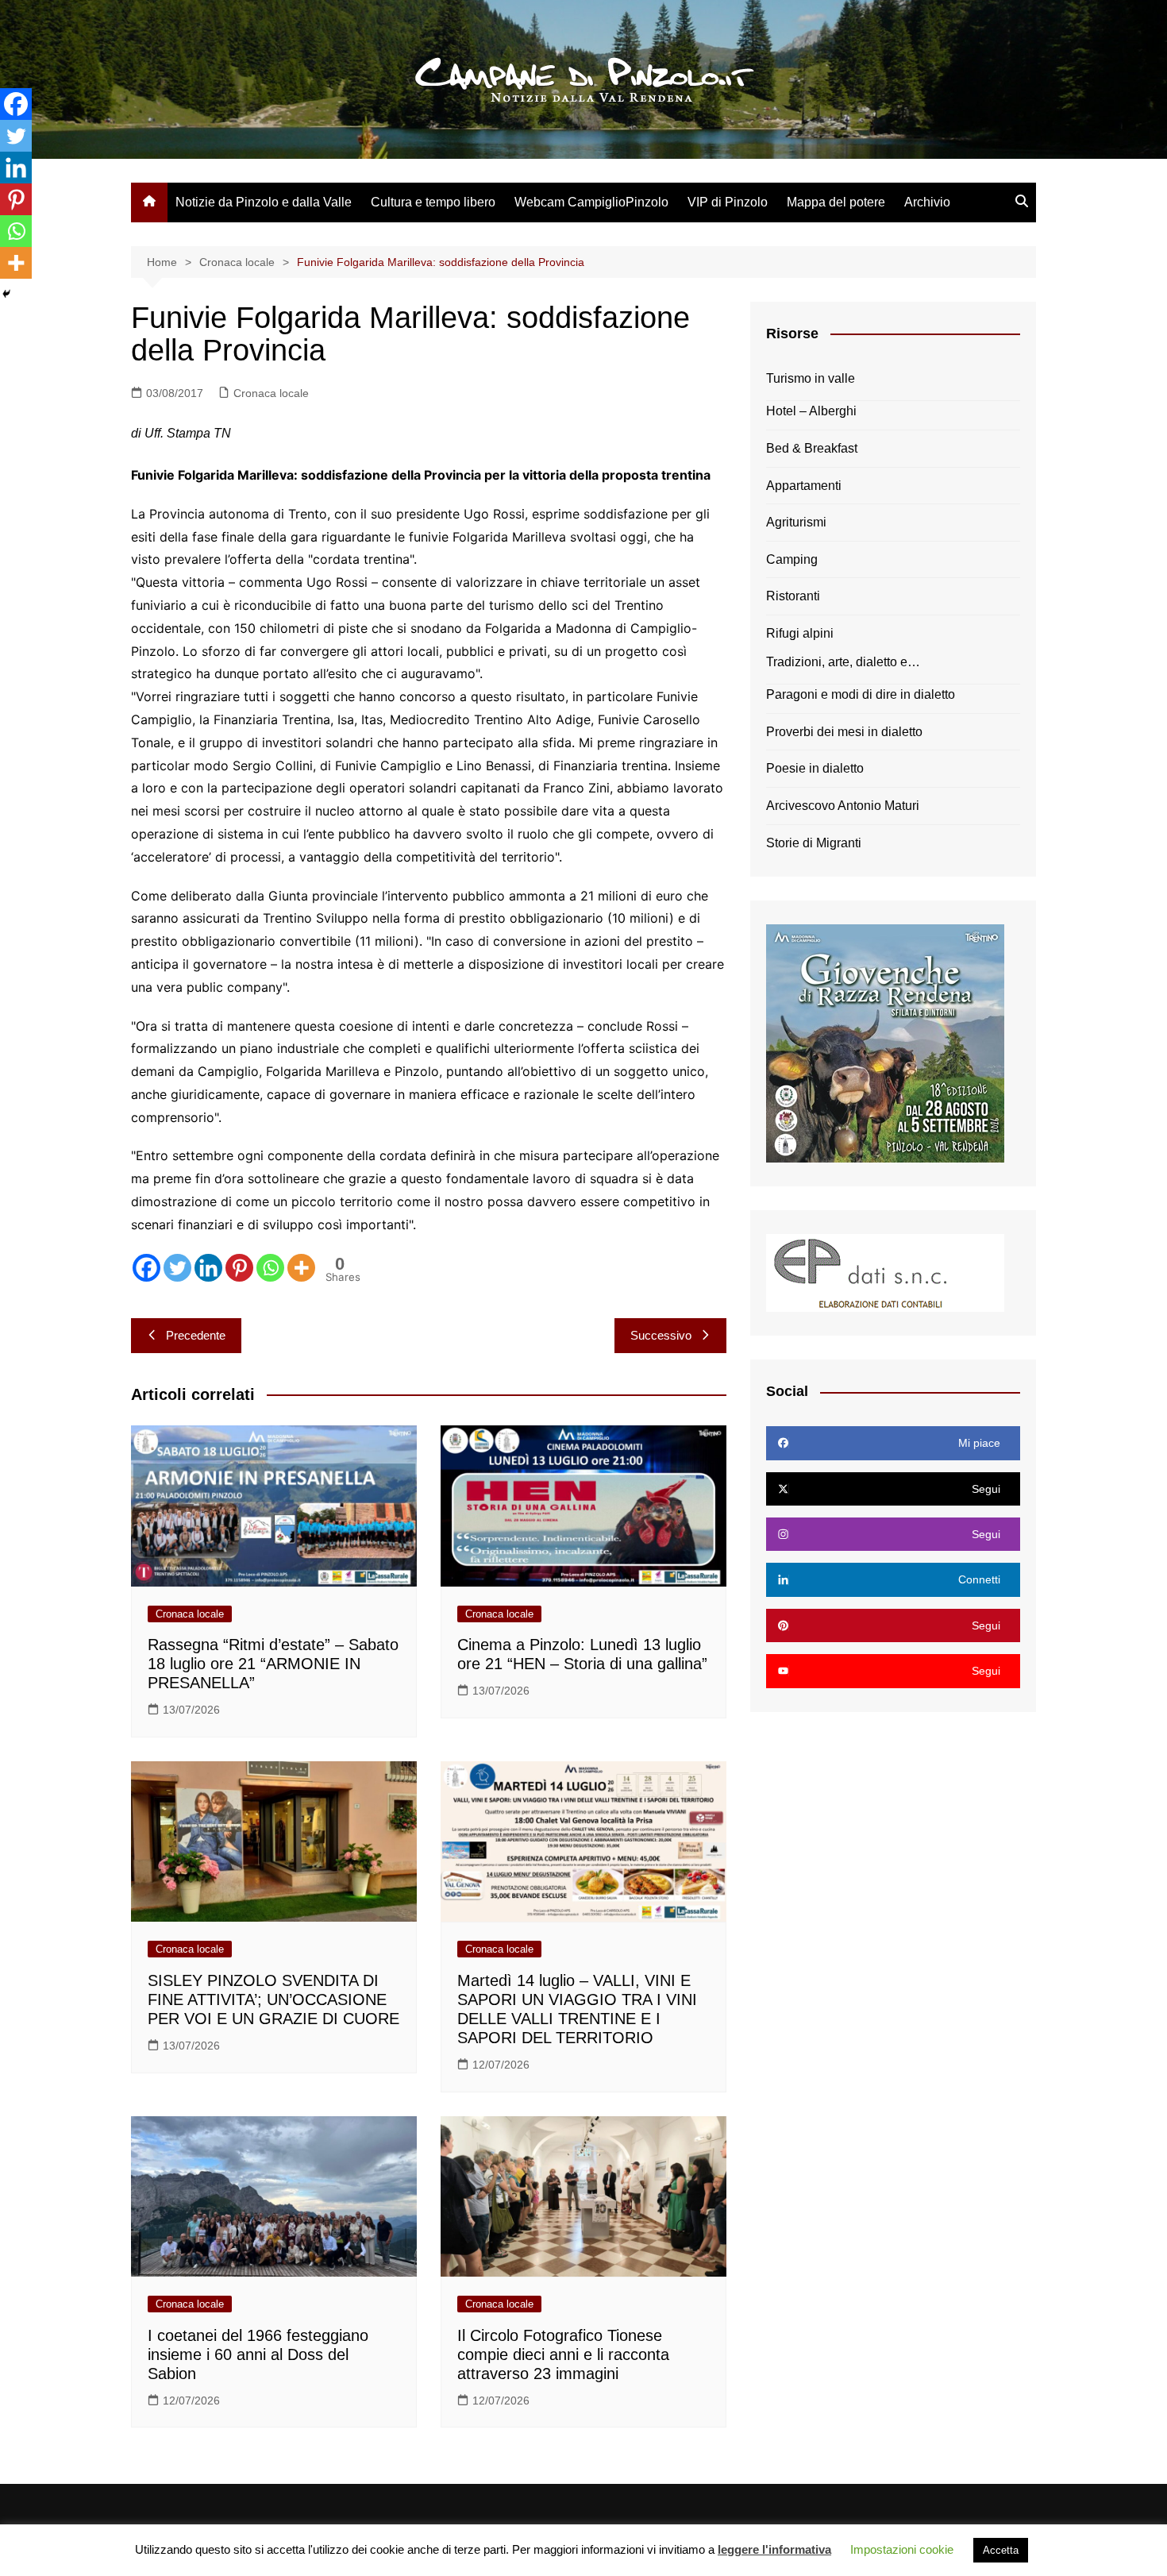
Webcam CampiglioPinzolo (591, 202)
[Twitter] (177, 1268)
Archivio (927, 202)
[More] (301, 1268)
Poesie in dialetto (815, 768)
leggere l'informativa (774, 2549)
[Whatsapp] (270, 1268)
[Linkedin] (208, 1268)
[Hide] (6, 294)
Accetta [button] (1001, 2550)
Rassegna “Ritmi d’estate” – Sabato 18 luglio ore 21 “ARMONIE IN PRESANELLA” (273, 1664)
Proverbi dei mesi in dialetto (844, 732)
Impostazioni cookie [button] (902, 2549)
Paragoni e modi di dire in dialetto (861, 694)
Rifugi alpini (800, 633)
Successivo (661, 1335)
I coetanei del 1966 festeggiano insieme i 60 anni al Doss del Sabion (258, 2354)
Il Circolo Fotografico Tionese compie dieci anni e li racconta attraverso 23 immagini (563, 2354)
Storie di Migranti (814, 843)
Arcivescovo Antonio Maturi (843, 806)
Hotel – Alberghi (811, 411)
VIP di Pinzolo (728, 202)
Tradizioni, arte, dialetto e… (843, 662)
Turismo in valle (811, 378)
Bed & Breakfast (812, 448)
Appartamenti (804, 486)
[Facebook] (146, 1268)
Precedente (196, 1335)
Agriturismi (796, 522)
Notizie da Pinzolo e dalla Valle (264, 202)
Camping (792, 559)
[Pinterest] (239, 1268)
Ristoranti (793, 596)
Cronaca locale (271, 393)
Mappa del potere (836, 202)
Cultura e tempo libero (433, 202)
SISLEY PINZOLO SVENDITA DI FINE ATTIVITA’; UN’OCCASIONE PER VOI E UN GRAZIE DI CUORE (273, 1999)
